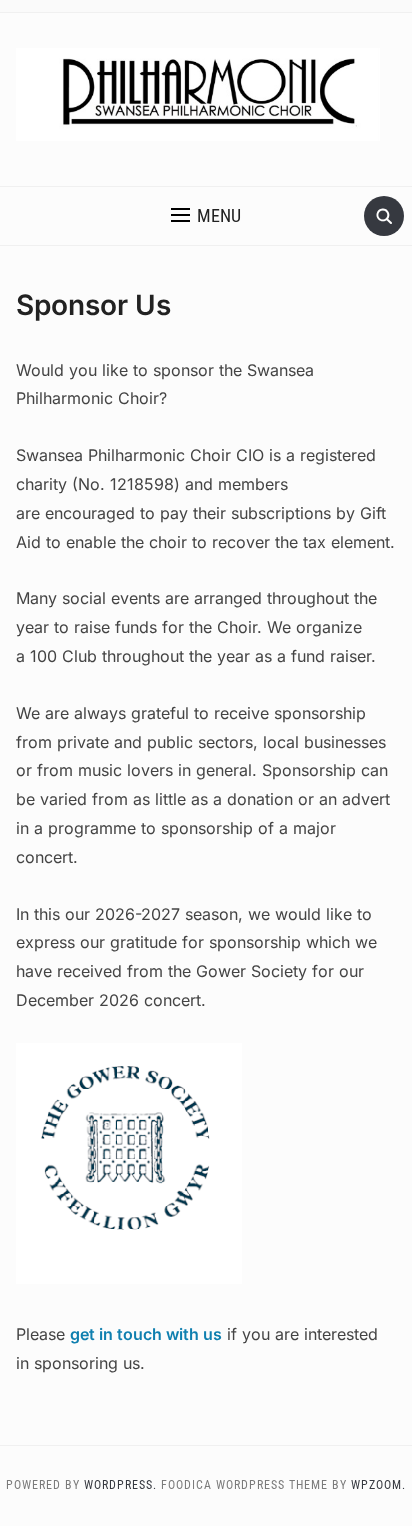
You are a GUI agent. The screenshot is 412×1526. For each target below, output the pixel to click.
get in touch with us (146, 1334)
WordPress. (120, 1485)
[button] (206, 216)
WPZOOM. (378, 1485)
